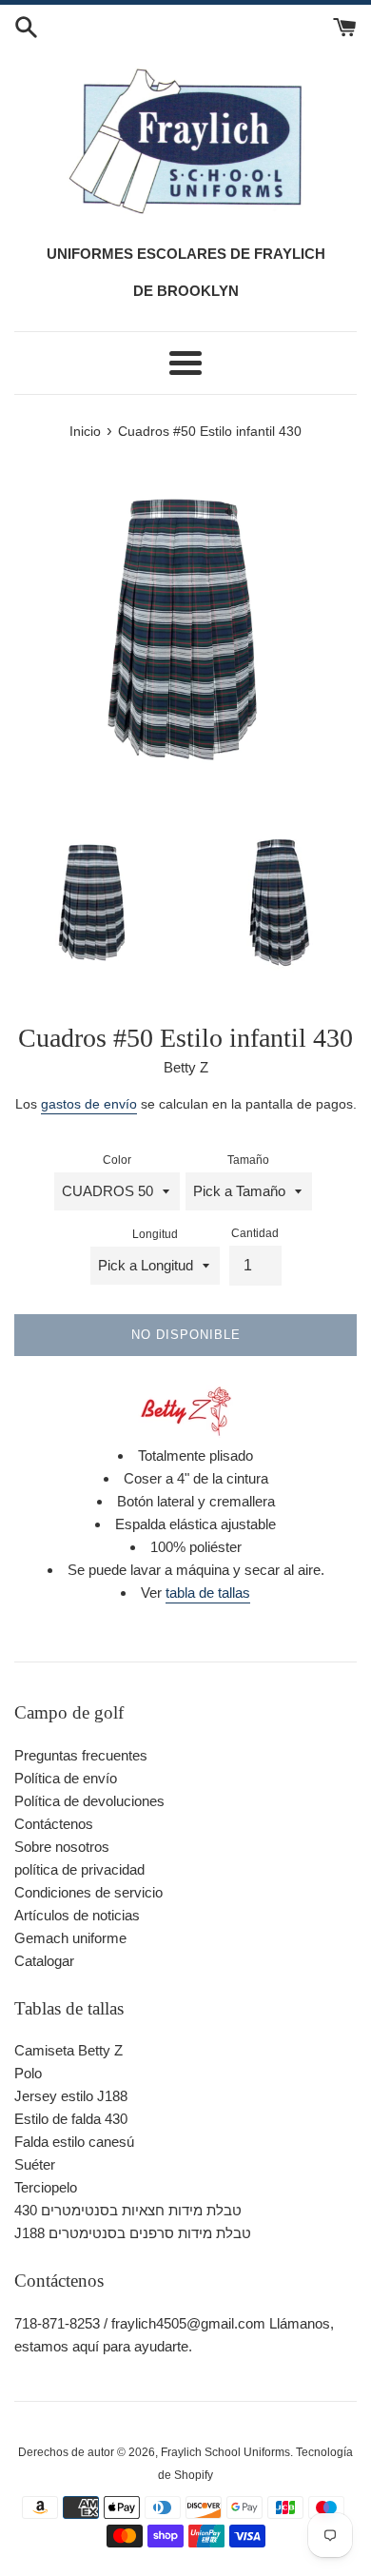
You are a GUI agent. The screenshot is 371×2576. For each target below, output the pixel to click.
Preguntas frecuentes (81, 1755)
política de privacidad (79, 1869)
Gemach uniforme (70, 1938)
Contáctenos (54, 1824)
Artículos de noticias (77, 1915)
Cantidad (255, 1233)
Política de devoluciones (89, 1801)
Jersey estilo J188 (71, 2096)
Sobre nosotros (62, 1847)
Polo (28, 2073)
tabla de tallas (208, 1593)
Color (117, 1160)
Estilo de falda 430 (71, 2119)
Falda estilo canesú (74, 2142)
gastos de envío (89, 1104)
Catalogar (44, 1961)
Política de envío (66, 1778)
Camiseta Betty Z (68, 2050)
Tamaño (248, 1160)
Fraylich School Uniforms (225, 2452)
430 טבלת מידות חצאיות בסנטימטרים (128, 2210)
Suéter (35, 2164)
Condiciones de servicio (88, 1892)
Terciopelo (46, 2187)
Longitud (155, 1234)
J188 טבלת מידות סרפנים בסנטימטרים (133, 2233)
